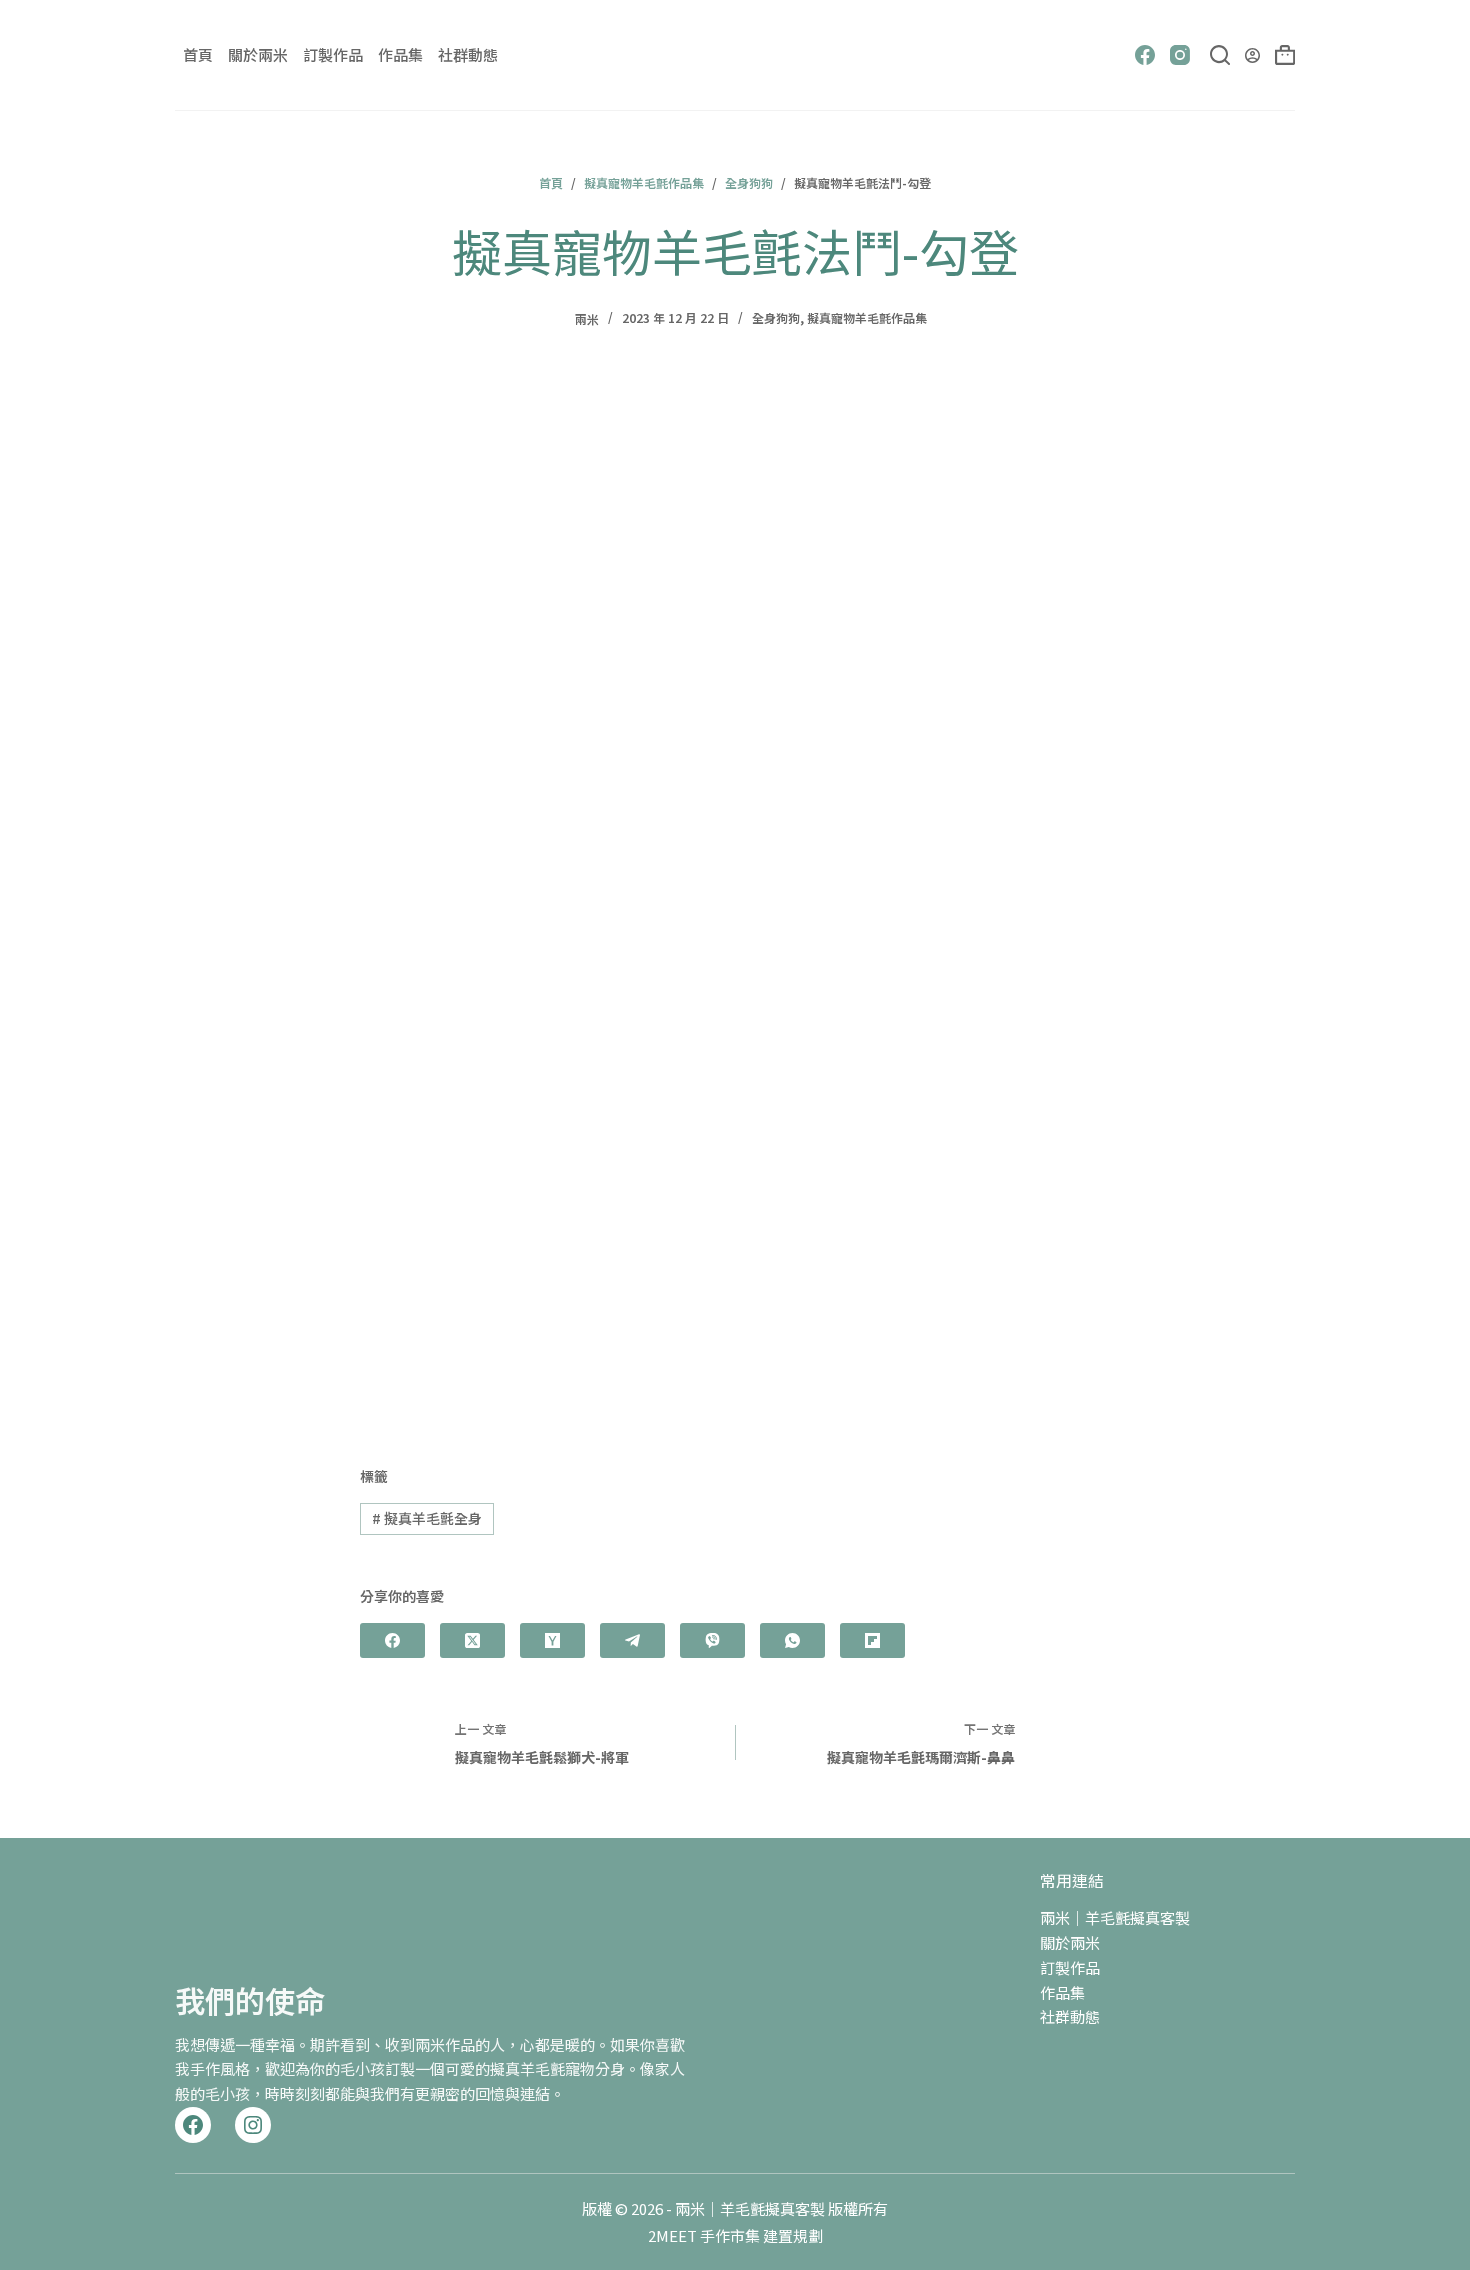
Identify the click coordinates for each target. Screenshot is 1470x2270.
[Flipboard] (872, 1640)
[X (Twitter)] (472, 1640)
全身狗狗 (776, 317)
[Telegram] (632, 1640)
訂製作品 (333, 54)
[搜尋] (1220, 55)
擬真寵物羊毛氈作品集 (867, 317)
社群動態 (468, 54)
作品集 (400, 54)
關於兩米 (258, 54)
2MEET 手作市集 (704, 2235)
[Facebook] (1145, 55)
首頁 (198, 54)
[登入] (1252, 55)
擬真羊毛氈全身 (427, 1518)
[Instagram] (1180, 55)
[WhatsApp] (792, 1640)
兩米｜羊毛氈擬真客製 (1115, 1917)
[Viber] (712, 1640)
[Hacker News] (552, 1640)
